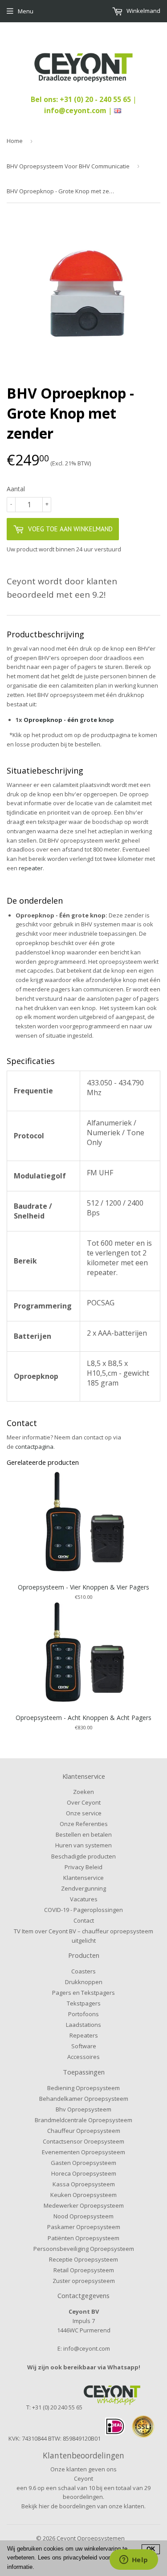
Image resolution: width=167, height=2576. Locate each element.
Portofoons (83, 2014)
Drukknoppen (84, 1982)
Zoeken (83, 1792)
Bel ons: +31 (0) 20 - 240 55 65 (82, 99)
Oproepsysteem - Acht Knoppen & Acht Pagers (83, 1718)
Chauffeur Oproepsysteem (84, 2131)
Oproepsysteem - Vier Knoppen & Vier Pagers (83, 1587)
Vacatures (84, 1899)
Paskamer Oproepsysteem (84, 2227)
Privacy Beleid (83, 1867)
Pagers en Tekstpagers (83, 1993)
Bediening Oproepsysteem (83, 2088)
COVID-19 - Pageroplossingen (83, 1910)
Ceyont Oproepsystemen (91, 2538)
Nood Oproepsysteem (83, 2216)
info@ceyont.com (75, 110)
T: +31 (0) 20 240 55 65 (54, 2407)
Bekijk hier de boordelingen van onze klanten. (83, 2506)
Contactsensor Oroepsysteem (83, 2141)
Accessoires (83, 2057)
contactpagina (34, 1447)
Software (84, 2046)
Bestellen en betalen (84, 1834)
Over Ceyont (84, 1802)
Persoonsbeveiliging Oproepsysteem (84, 2249)
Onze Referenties (84, 1824)
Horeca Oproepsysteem (84, 2173)
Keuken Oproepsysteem (83, 2195)
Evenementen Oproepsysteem (83, 2152)
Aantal (16, 489)
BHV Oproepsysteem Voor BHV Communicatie (68, 166)
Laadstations (83, 2025)
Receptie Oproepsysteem (83, 2259)
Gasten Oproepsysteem (83, 2163)
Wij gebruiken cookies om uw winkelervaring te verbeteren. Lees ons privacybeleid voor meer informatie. (67, 2558)
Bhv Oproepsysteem (83, 2109)
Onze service (84, 1813)
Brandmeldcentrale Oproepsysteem (83, 2120)
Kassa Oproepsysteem (84, 2184)
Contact (84, 1920)
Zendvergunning (83, 1888)
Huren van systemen (83, 1845)
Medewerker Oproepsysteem (84, 2205)
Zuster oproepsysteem (84, 2281)
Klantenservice (83, 1878)
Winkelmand (143, 11)
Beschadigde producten (83, 1856)
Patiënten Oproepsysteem (83, 2238)
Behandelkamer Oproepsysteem (84, 2099)
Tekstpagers (84, 2003)
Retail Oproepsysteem (84, 2270)
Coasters (83, 1971)
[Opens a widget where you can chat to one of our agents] (134, 2560)
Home (15, 141)
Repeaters (84, 2035)
